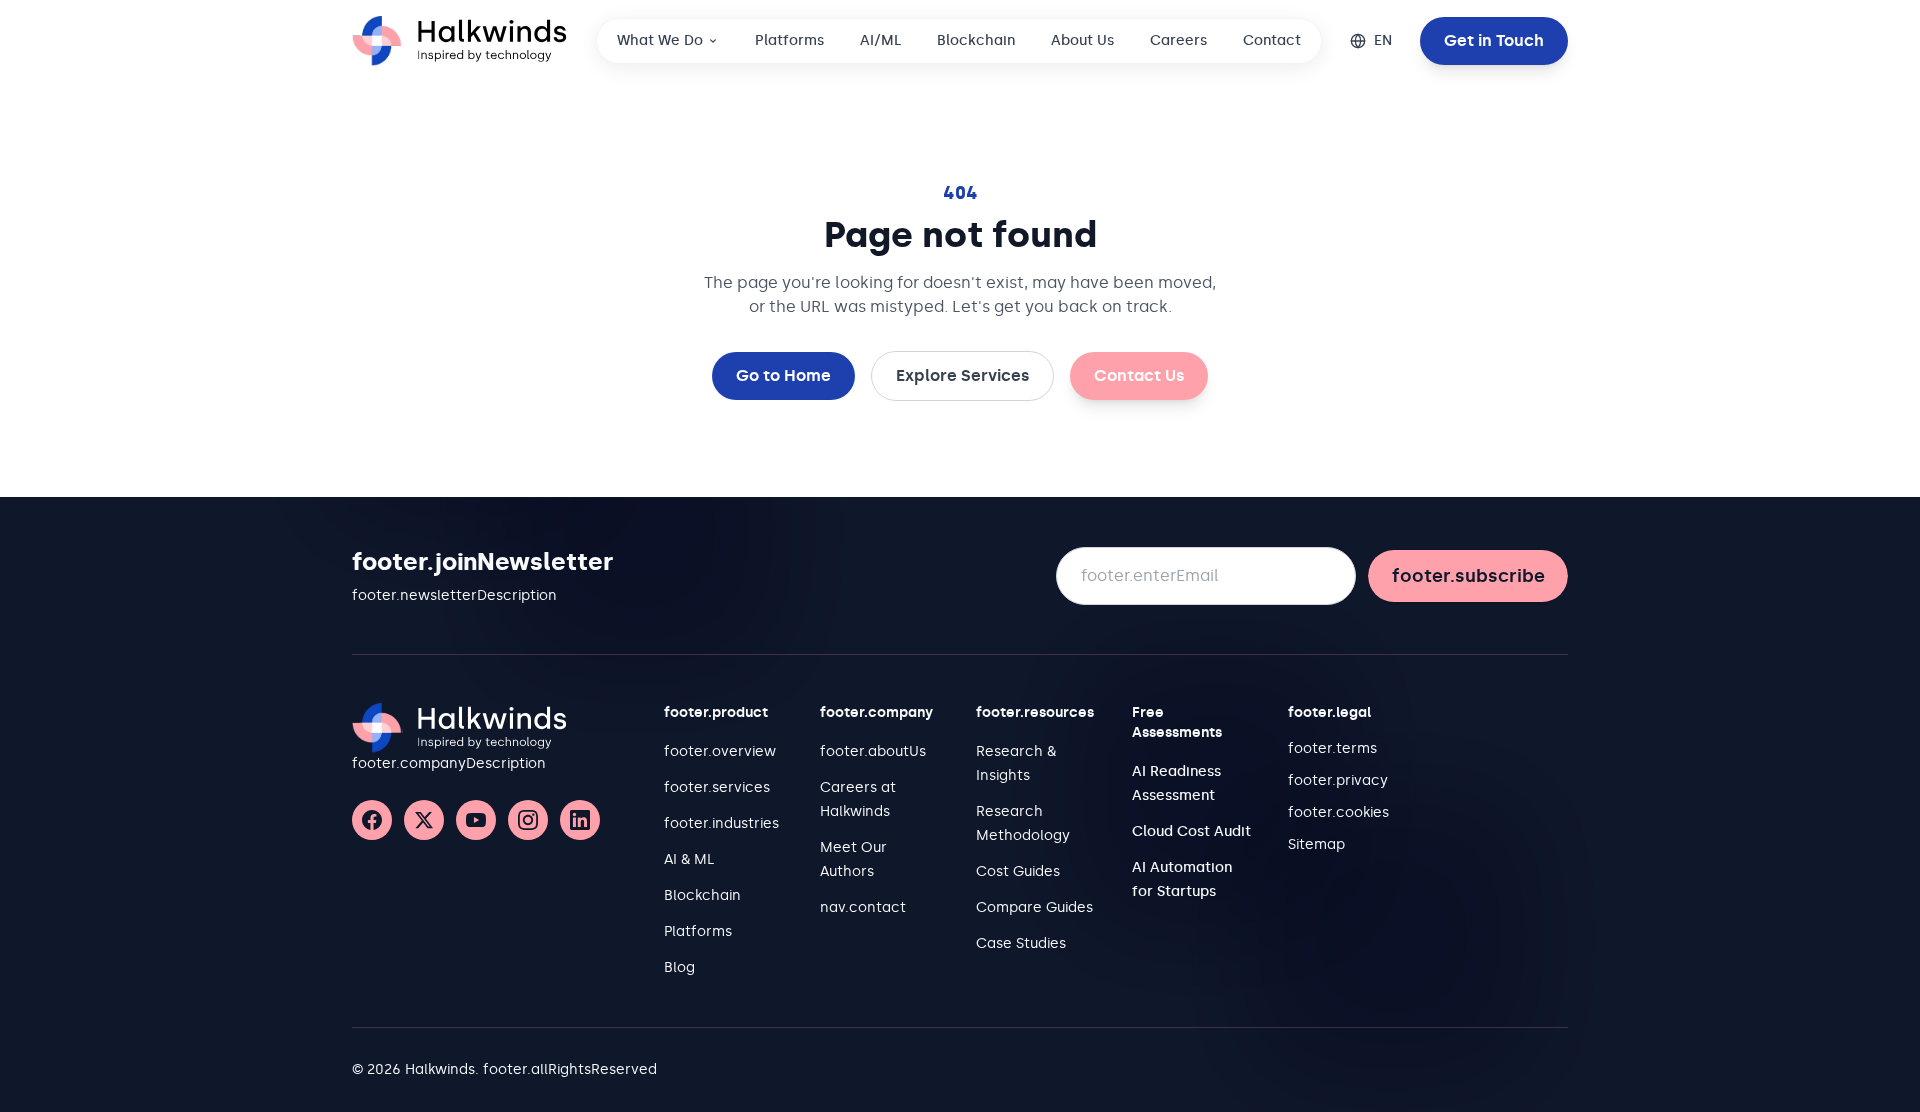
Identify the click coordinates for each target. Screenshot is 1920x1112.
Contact (1272, 40)
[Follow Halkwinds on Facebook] (372, 820)
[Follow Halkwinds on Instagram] (528, 820)
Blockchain (976, 40)
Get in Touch (1494, 40)
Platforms (789, 40)
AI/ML (880, 40)
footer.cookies (1338, 812)
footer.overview (720, 751)
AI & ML (689, 859)
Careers (1178, 40)
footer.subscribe (1468, 576)
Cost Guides (1018, 871)
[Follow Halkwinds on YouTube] (476, 820)
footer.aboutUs (873, 751)
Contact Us (1139, 375)
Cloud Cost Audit (1191, 831)
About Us (1082, 40)
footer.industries (721, 823)
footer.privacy (1338, 780)
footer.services (717, 787)
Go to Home (783, 375)
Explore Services (962, 375)
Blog (679, 967)
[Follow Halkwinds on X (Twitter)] (424, 820)
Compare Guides (1034, 907)
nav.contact (863, 907)
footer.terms (1332, 748)
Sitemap (1316, 844)
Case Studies (1021, 943)
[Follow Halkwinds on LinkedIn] (580, 820)
